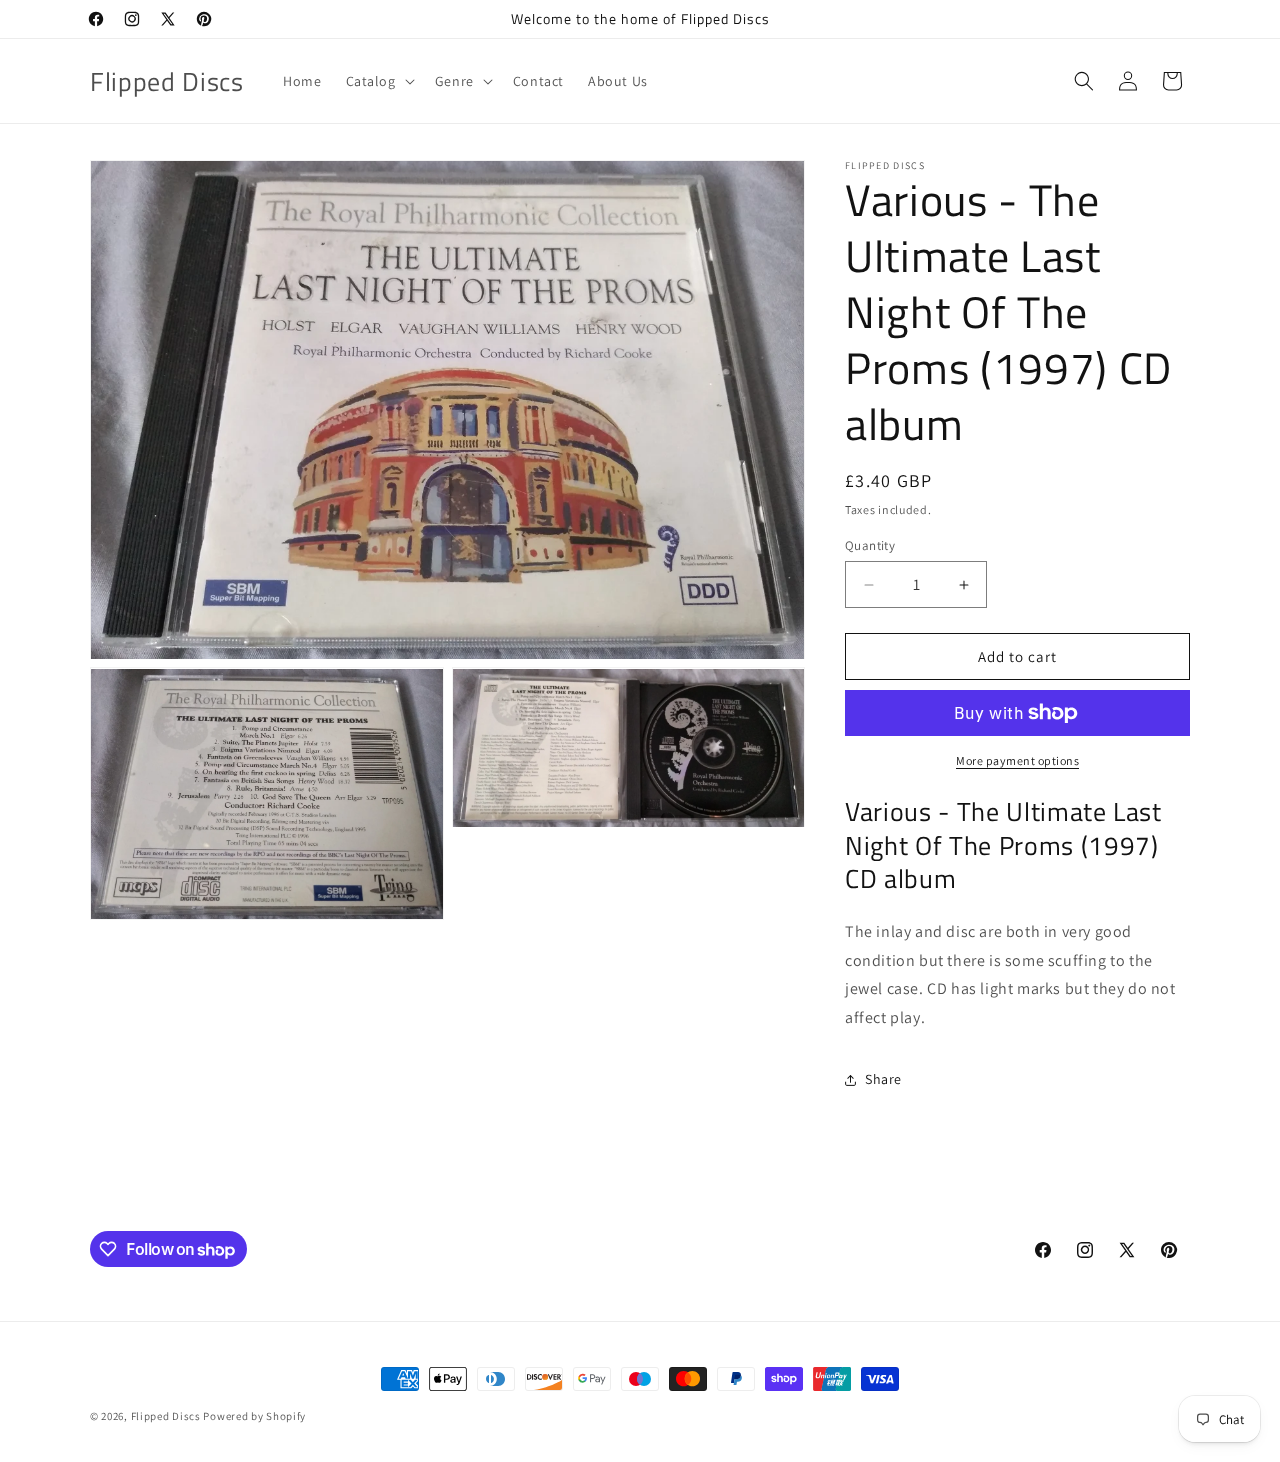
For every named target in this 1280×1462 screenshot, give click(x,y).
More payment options (1017, 760)
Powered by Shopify (254, 1416)
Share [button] (883, 1079)
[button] (378, 81)
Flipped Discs (166, 1416)
